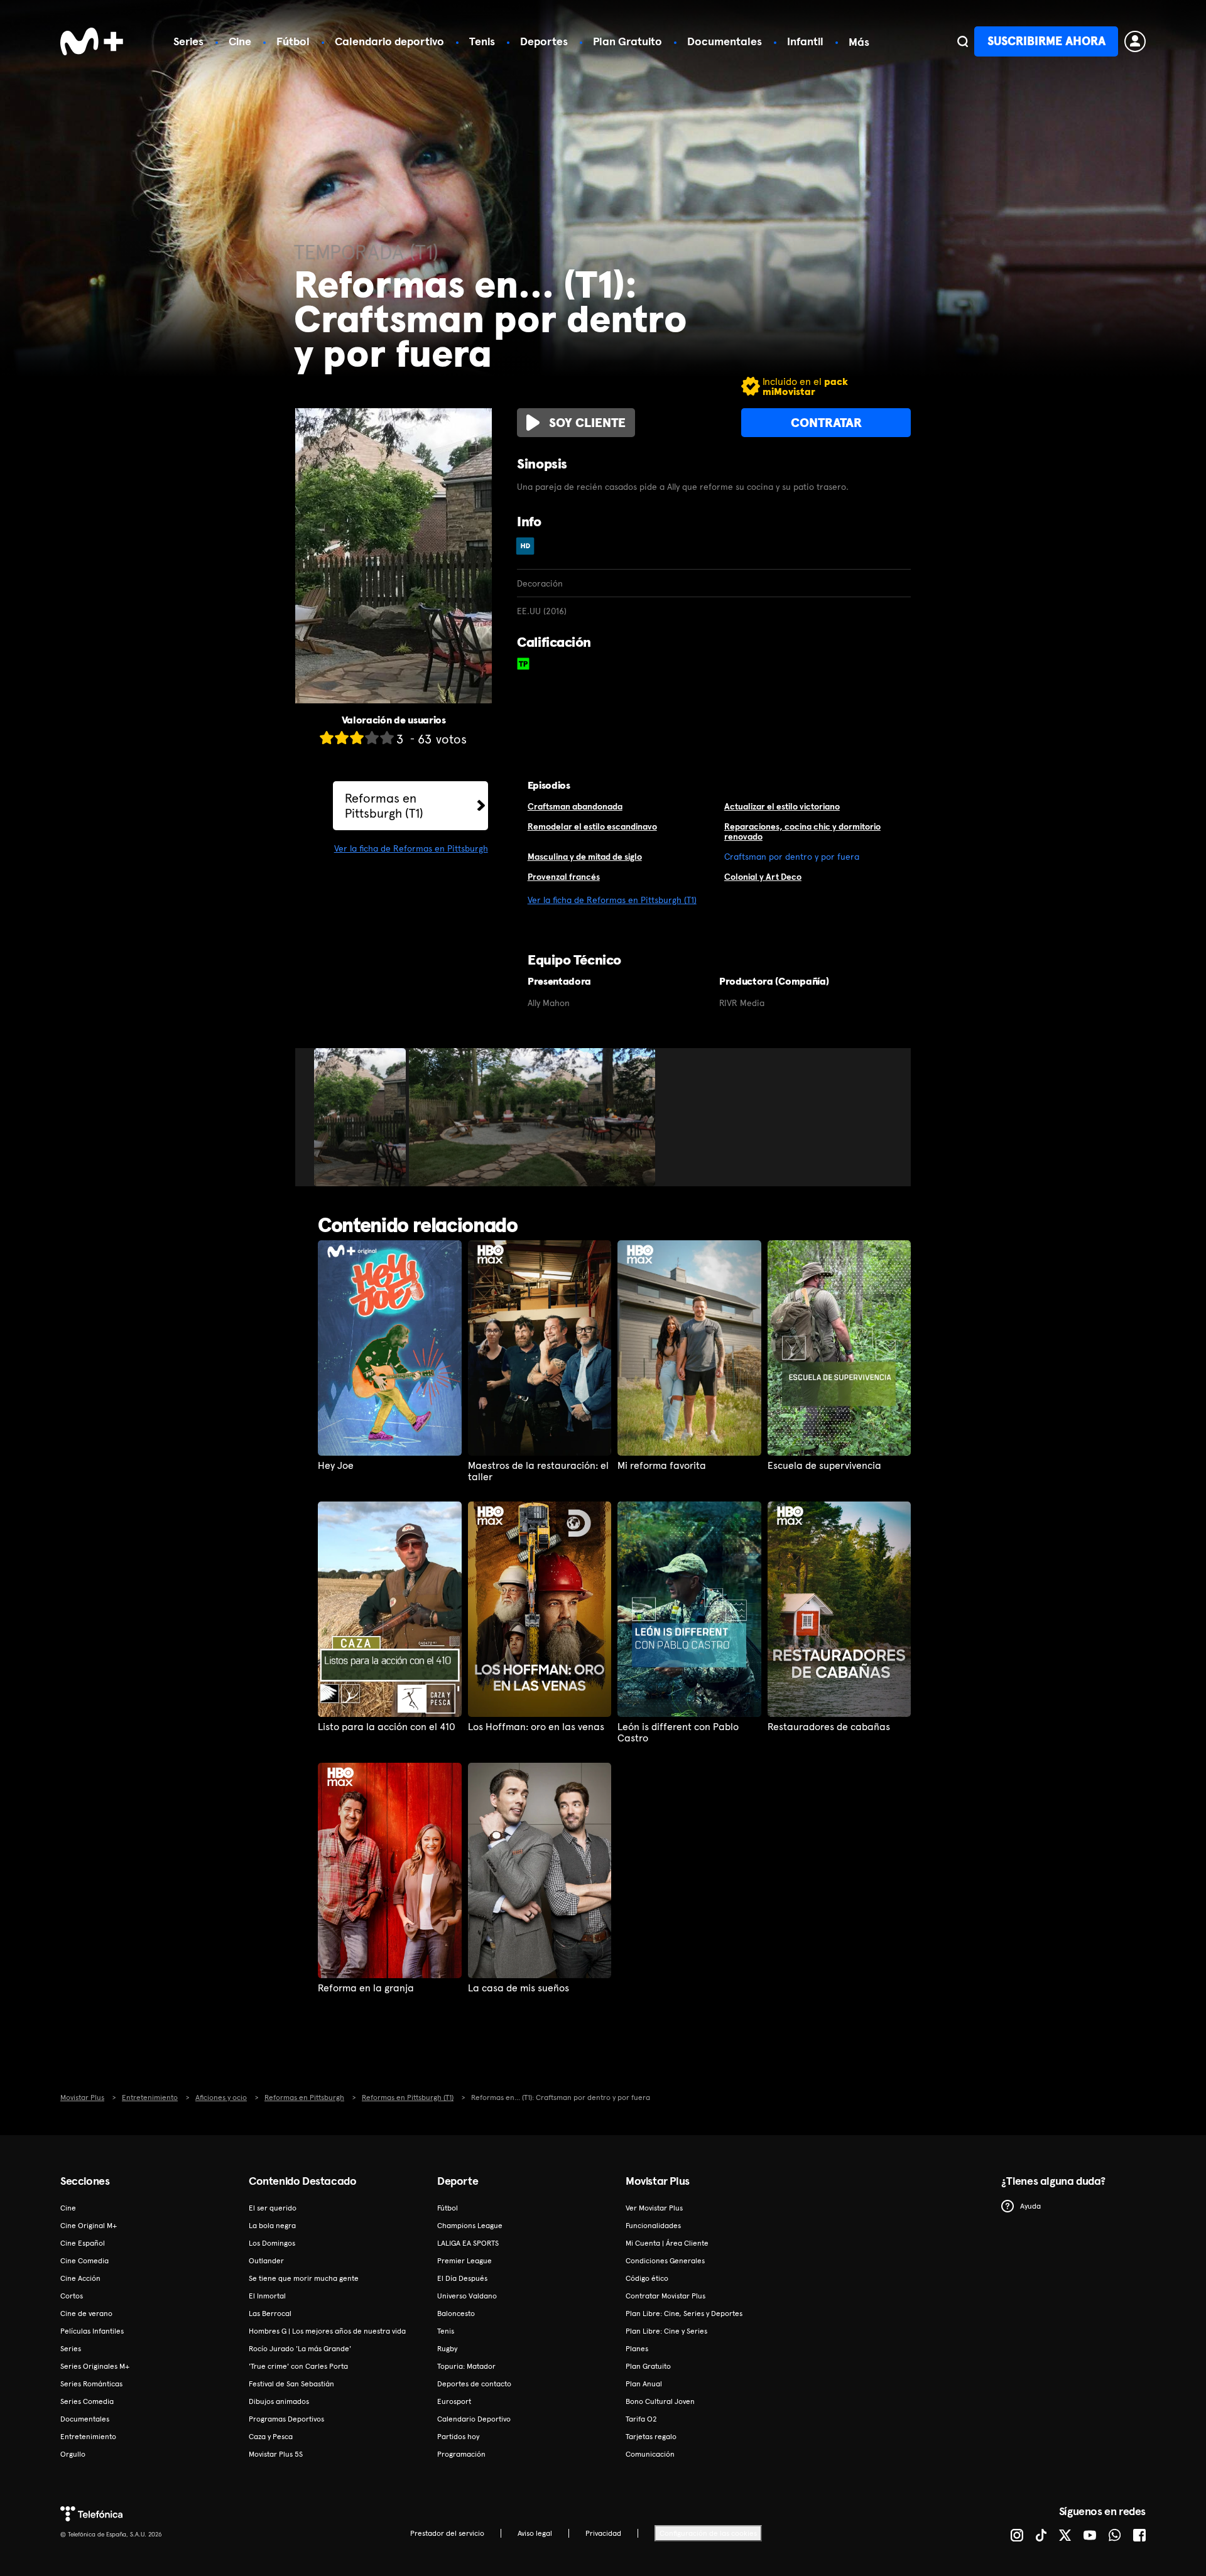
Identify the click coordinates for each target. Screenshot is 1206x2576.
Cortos (72, 2296)
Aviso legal (535, 2533)
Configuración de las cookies (708, 2533)
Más (859, 42)
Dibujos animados (279, 2401)
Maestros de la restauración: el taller (538, 1471)
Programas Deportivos (286, 2419)
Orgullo (73, 2454)
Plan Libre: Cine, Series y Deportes (684, 2314)
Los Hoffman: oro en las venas (536, 1727)
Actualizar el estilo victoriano (782, 806)
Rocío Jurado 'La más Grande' (300, 2349)
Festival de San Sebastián (291, 2384)
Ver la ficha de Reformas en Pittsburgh (411, 848)
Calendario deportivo (389, 41)
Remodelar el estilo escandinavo (592, 826)
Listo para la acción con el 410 (387, 1727)
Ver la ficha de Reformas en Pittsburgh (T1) (612, 900)
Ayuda (1030, 2206)
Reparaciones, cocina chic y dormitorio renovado (802, 832)
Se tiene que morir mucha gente (304, 2278)
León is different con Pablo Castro (678, 1733)
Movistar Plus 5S (276, 2454)
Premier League (464, 2261)
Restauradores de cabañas (829, 1727)
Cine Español (83, 2243)
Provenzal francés (564, 877)
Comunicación (650, 2454)
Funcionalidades (653, 2226)
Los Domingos (272, 2243)
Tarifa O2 (641, 2419)
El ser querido (273, 2208)
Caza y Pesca (271, 2437)
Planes (637, 2349)
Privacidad (603, 2533)
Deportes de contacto (474, 2384)
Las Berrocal (270, 2314)
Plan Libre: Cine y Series (666, 2331)
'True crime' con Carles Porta (298, 2366)
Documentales (725, 41)
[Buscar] (963, 41)
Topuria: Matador (466, 2366)
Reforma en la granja (366, 1988)
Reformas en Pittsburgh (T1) (384, 806)
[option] (361, 1117)
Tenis (482, 41)
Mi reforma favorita (662, 1466)
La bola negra (272, 2226)
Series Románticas (91, 2384)
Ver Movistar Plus (654, 2208)
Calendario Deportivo (474, 2419)
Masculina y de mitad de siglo (585, 857)
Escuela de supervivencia (824, 1466)
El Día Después (462, 2278)
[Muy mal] (327, 738)
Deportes (544, 41)
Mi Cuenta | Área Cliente (667, 2243)
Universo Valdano (467, 2296)
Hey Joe (336, 1466)
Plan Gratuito (627, 41)
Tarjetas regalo (651, 2437)
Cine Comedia (84, 2261)
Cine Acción (80, 2278)
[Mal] (342, 738)
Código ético (647, 2278)
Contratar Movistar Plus (665, 2296)
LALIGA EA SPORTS (468, 2243)
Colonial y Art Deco (763, 877)
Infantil (805, 41)
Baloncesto (456, 2314)
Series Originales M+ (95, 2366)
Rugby (447, 2349)
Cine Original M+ (89, 2226)
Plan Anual (644, 2384)
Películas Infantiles (92, 2331)
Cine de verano (86, 2314)
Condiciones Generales (665, 2261)
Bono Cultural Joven (660, 2401)
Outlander (266, 2261)
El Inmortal (267, 2296)
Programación (461, 2454)
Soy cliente (587, 423)
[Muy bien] (387, 738)
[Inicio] (92, 41)
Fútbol (293, 41)
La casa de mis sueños (519, 1988)
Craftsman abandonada (575, 806)
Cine (240, 41)
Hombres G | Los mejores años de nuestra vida (327, 2331)
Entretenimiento (88, 2437)
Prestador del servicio (447, 2533)
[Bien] (372, 738)
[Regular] (357, 738)
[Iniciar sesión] (1135, 41)
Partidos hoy (458, 2437)
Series (188, 41)
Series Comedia (87, 2401)
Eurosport (454, 2401)
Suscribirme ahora (1046, 41)
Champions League (470, 2226)
